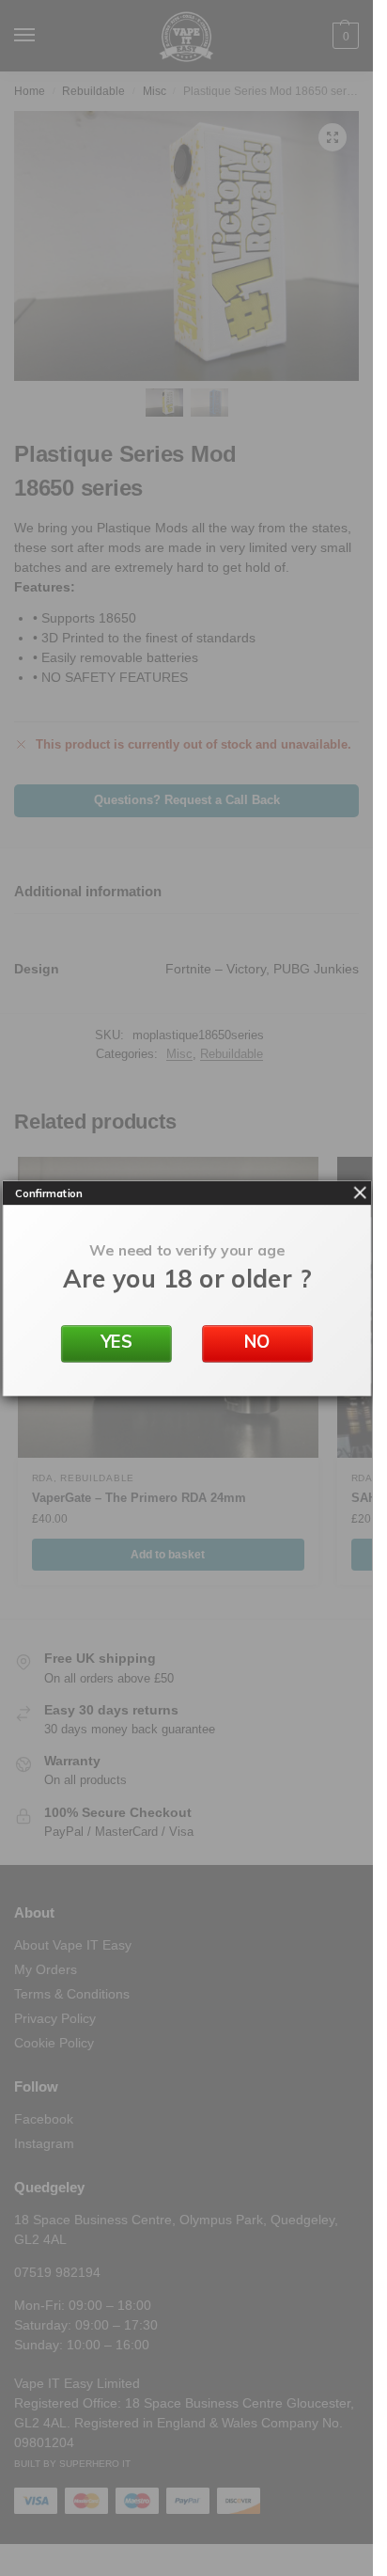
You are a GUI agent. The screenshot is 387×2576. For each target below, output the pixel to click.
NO (257, 1342)
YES (116, 1342)
